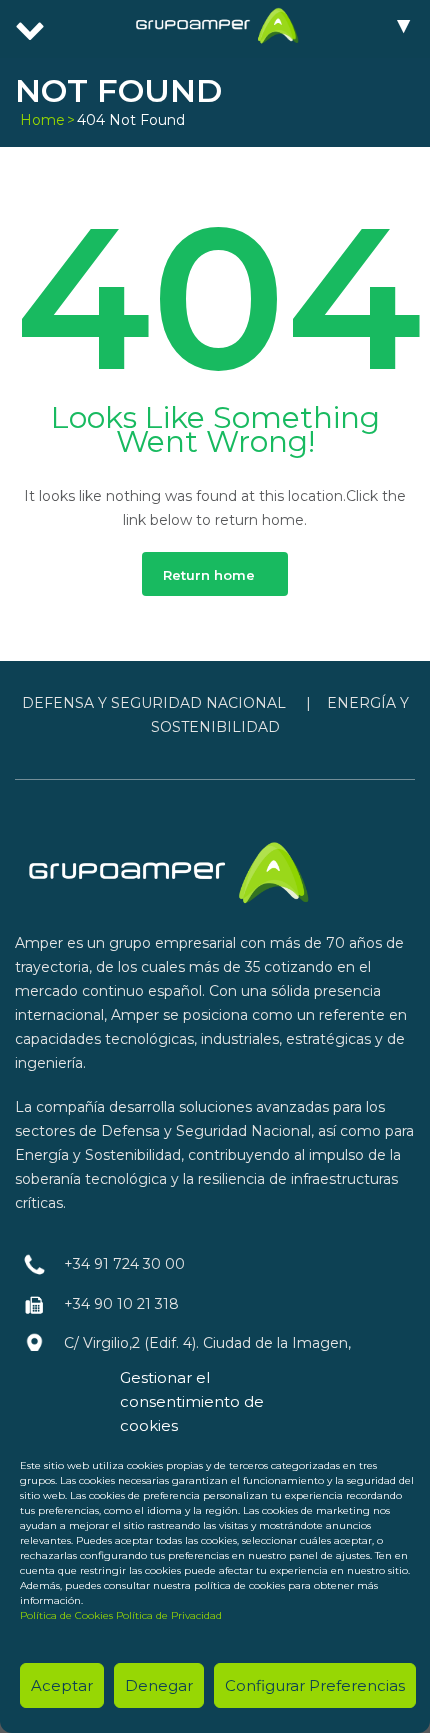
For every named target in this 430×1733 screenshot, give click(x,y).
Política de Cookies (66, 1615)
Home (42, 120)
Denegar (159, 1685)
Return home (209, 575)
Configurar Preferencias (315, 1685)
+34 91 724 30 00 (124, 1264)
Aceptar (62, 1685)
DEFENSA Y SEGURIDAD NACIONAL (154, 703)
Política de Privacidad (169, 1615)
